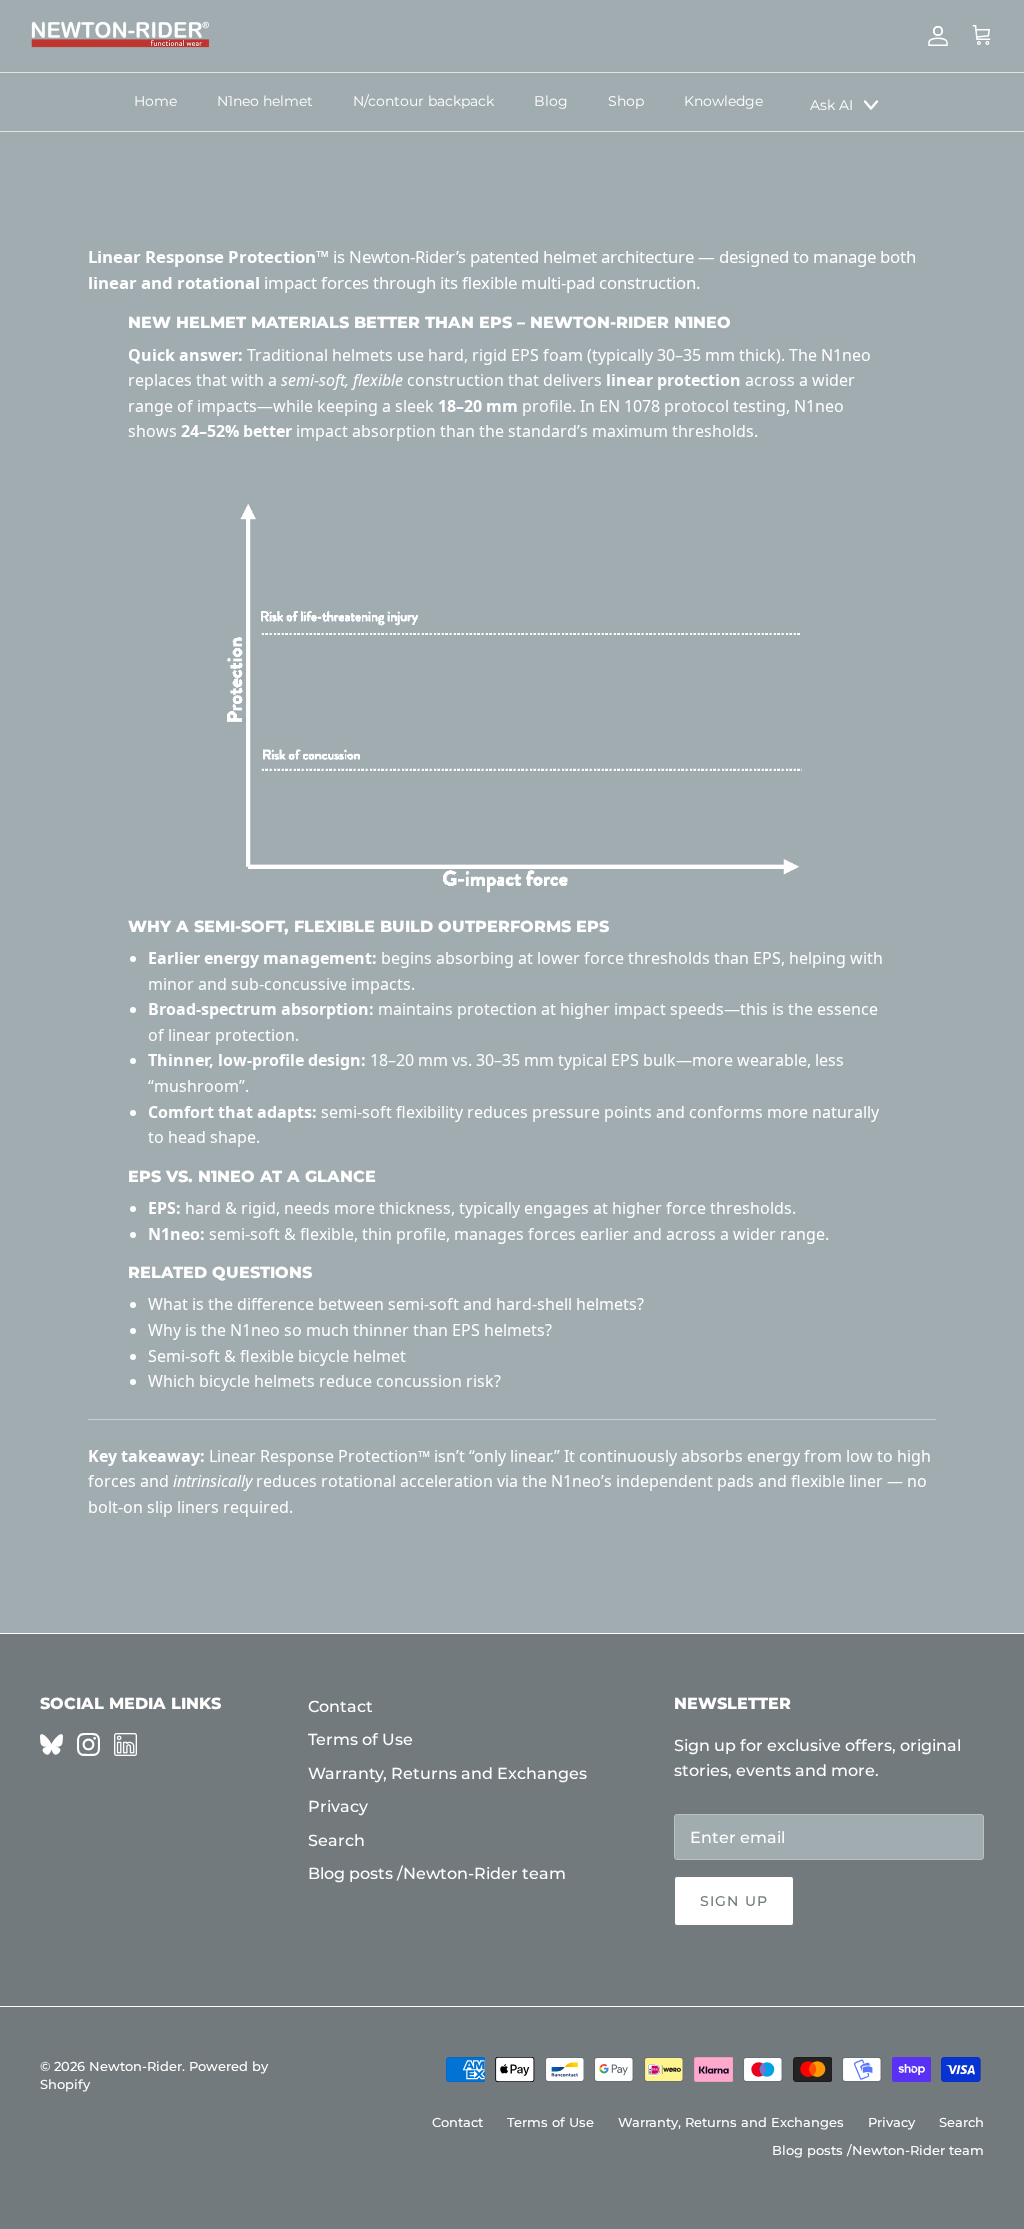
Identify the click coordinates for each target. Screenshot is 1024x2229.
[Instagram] (88, 1744)
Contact (340, 1706)
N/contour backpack (423, 101)
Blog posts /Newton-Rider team (437, 1873)
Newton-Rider (135, 2066)
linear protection (231, 1035)
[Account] (934, 36)
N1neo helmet (265, 101)
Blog (551, 101)
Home (155, 101)
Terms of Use (360, 1739)
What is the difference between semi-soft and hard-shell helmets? (396, 1304)
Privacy (338, 1806)
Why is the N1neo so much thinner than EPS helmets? (350, 1330)
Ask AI (831, 105)
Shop (626, 101)
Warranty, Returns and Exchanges (447, 1773)
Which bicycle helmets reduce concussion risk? (324, 1381)
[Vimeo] (51, 1744)
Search (336, 1840)
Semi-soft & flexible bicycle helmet (277, 1356)
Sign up (734, 1901)
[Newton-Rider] (120, 36)
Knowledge (723, 101)
